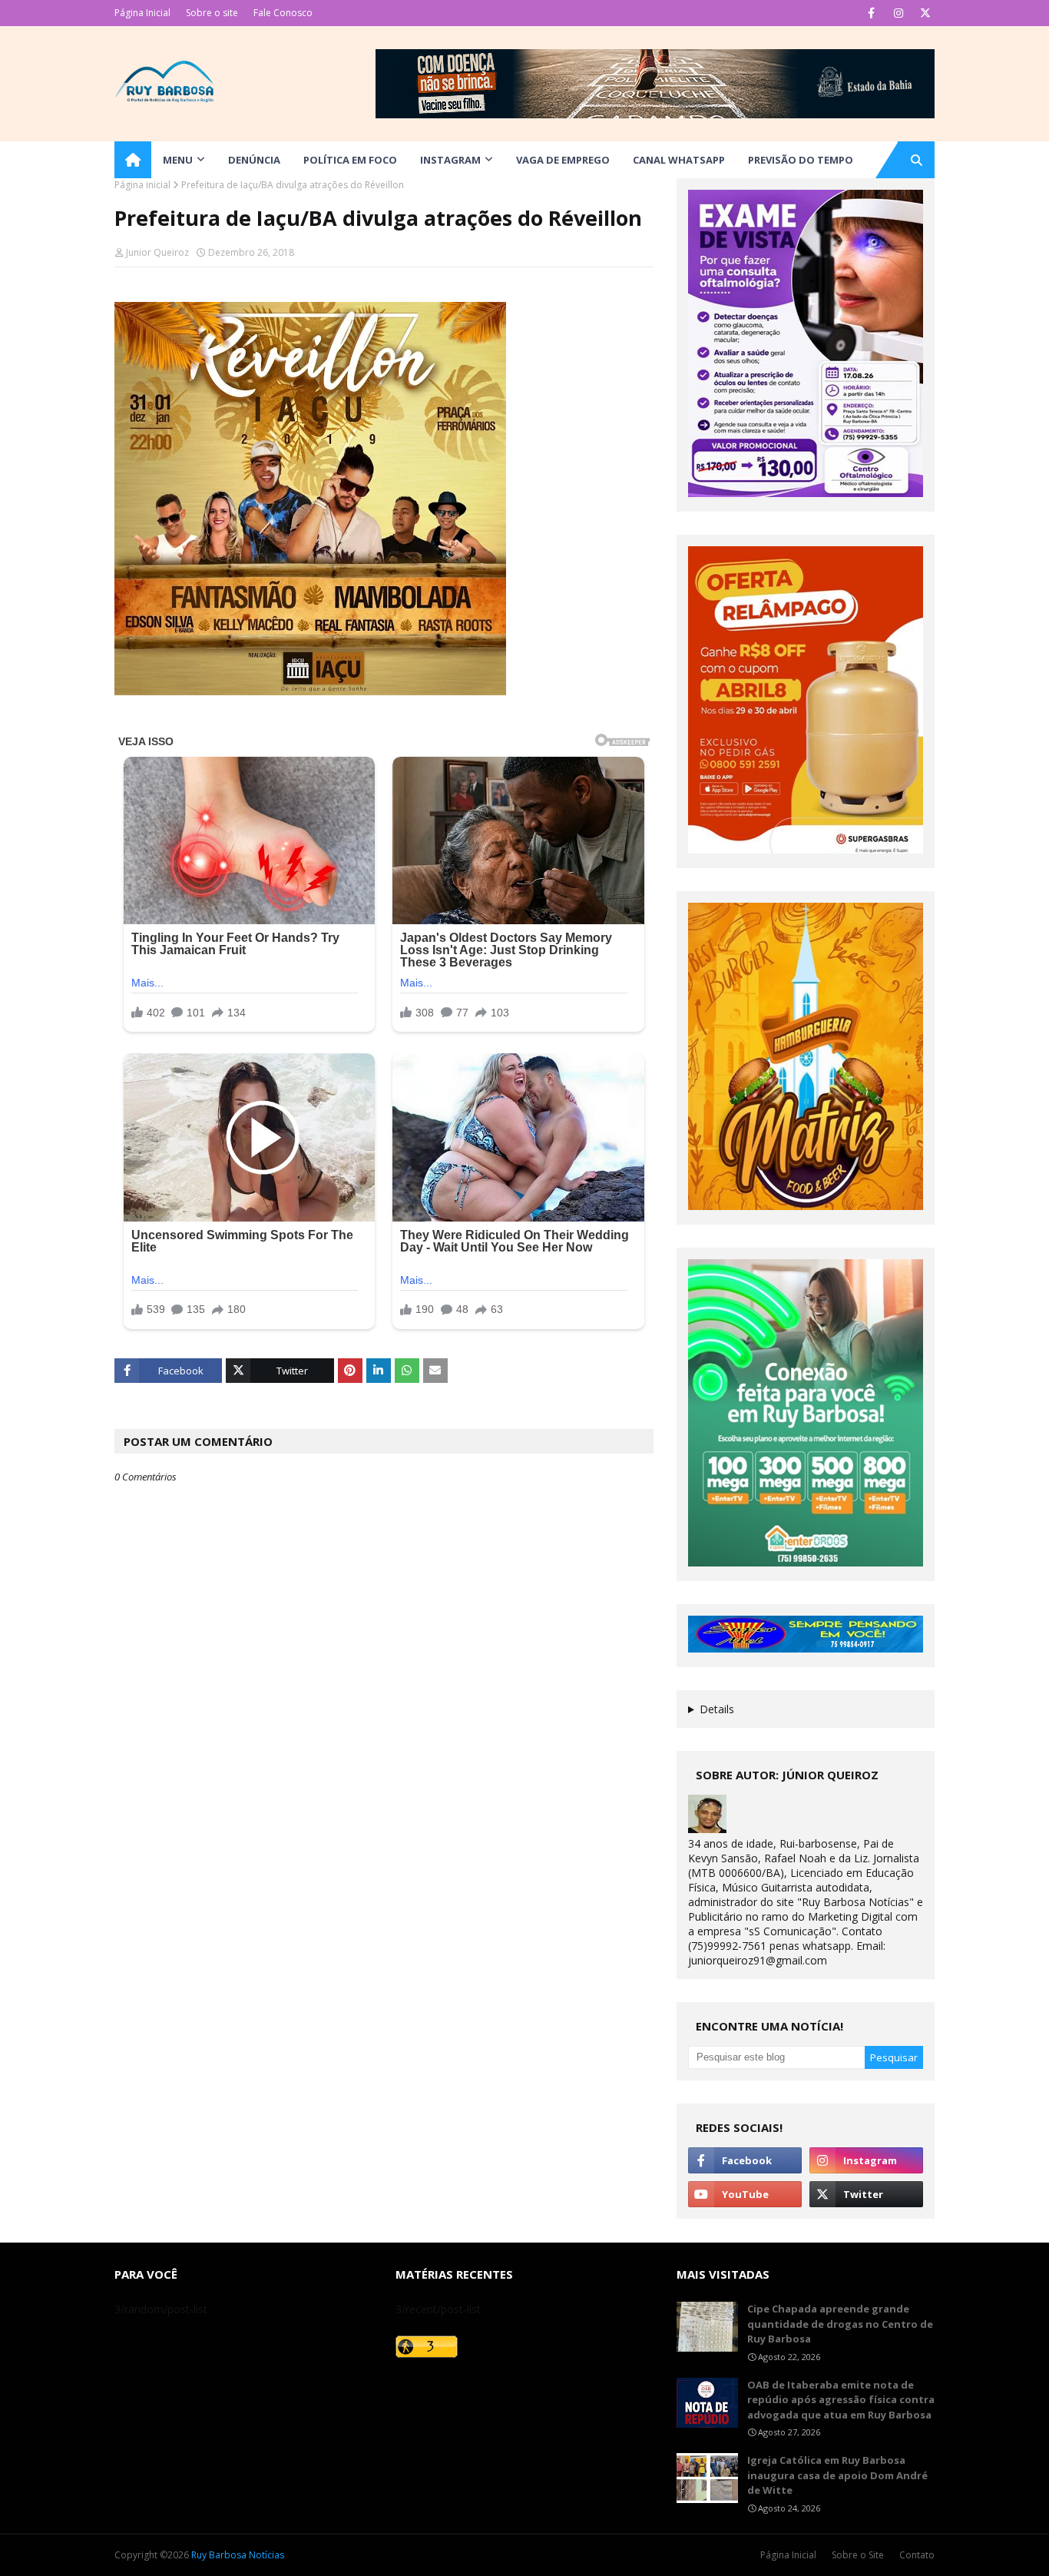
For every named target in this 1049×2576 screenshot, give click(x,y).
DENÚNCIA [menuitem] (254, 160)
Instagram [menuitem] (450, 160)
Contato (917, 2555)
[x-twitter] (925, 13)
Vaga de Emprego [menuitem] (563, 160)
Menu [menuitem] (178, 160)
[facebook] (871, 13)
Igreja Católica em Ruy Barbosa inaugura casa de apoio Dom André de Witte (837, 2475)
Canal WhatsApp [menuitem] (679, 160)
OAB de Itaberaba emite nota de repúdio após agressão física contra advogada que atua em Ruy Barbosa (841, 2400)
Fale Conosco (283, 13)
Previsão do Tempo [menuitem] (801, 160)
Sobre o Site (858, 2555)
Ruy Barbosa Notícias (238, 2555)
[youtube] (745, 2194)
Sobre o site (212, 13)
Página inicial (142, 185)
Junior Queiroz (157, 252)
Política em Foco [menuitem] (350, 160)
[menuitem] (133, 160)
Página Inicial (142, 13)
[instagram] (898, 13)
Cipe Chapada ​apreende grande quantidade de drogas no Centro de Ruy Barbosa (840, 2324)
